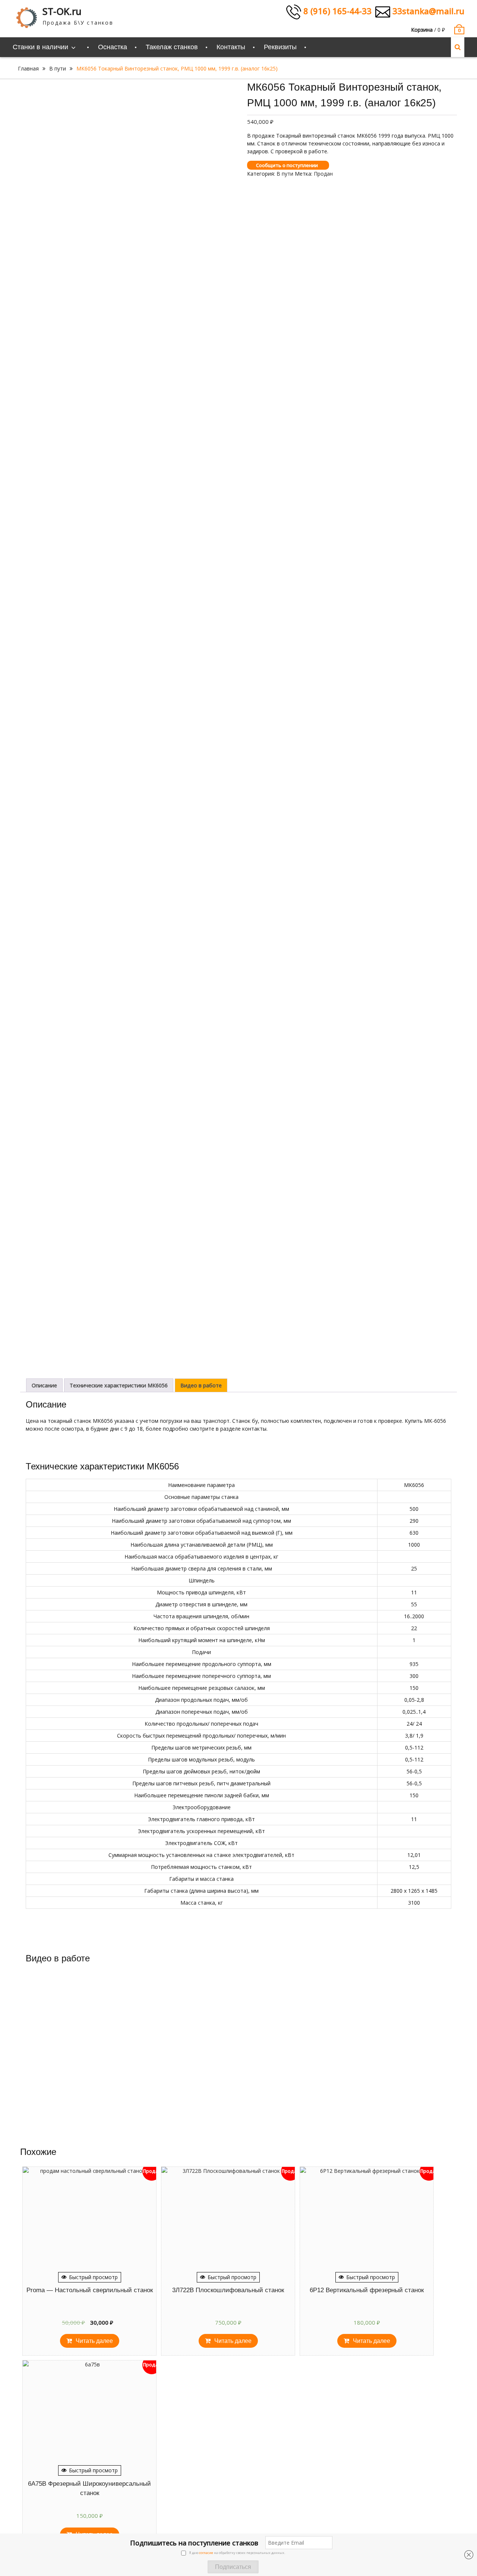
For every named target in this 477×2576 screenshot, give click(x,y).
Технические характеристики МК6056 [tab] (119, 1385)
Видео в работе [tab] (201, 1385)
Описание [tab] (44, 1385)
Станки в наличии (40, 47)
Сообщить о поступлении (287, 165)
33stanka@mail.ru (427, 11)
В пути (58, 68)
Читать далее (94, 2341)
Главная (28, 68)
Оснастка (113, 47)
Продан (323, 174)
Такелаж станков (172, 47)
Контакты (231, 47)
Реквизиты (280, 47)
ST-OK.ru (62, 11)
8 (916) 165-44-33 (336, 11)
